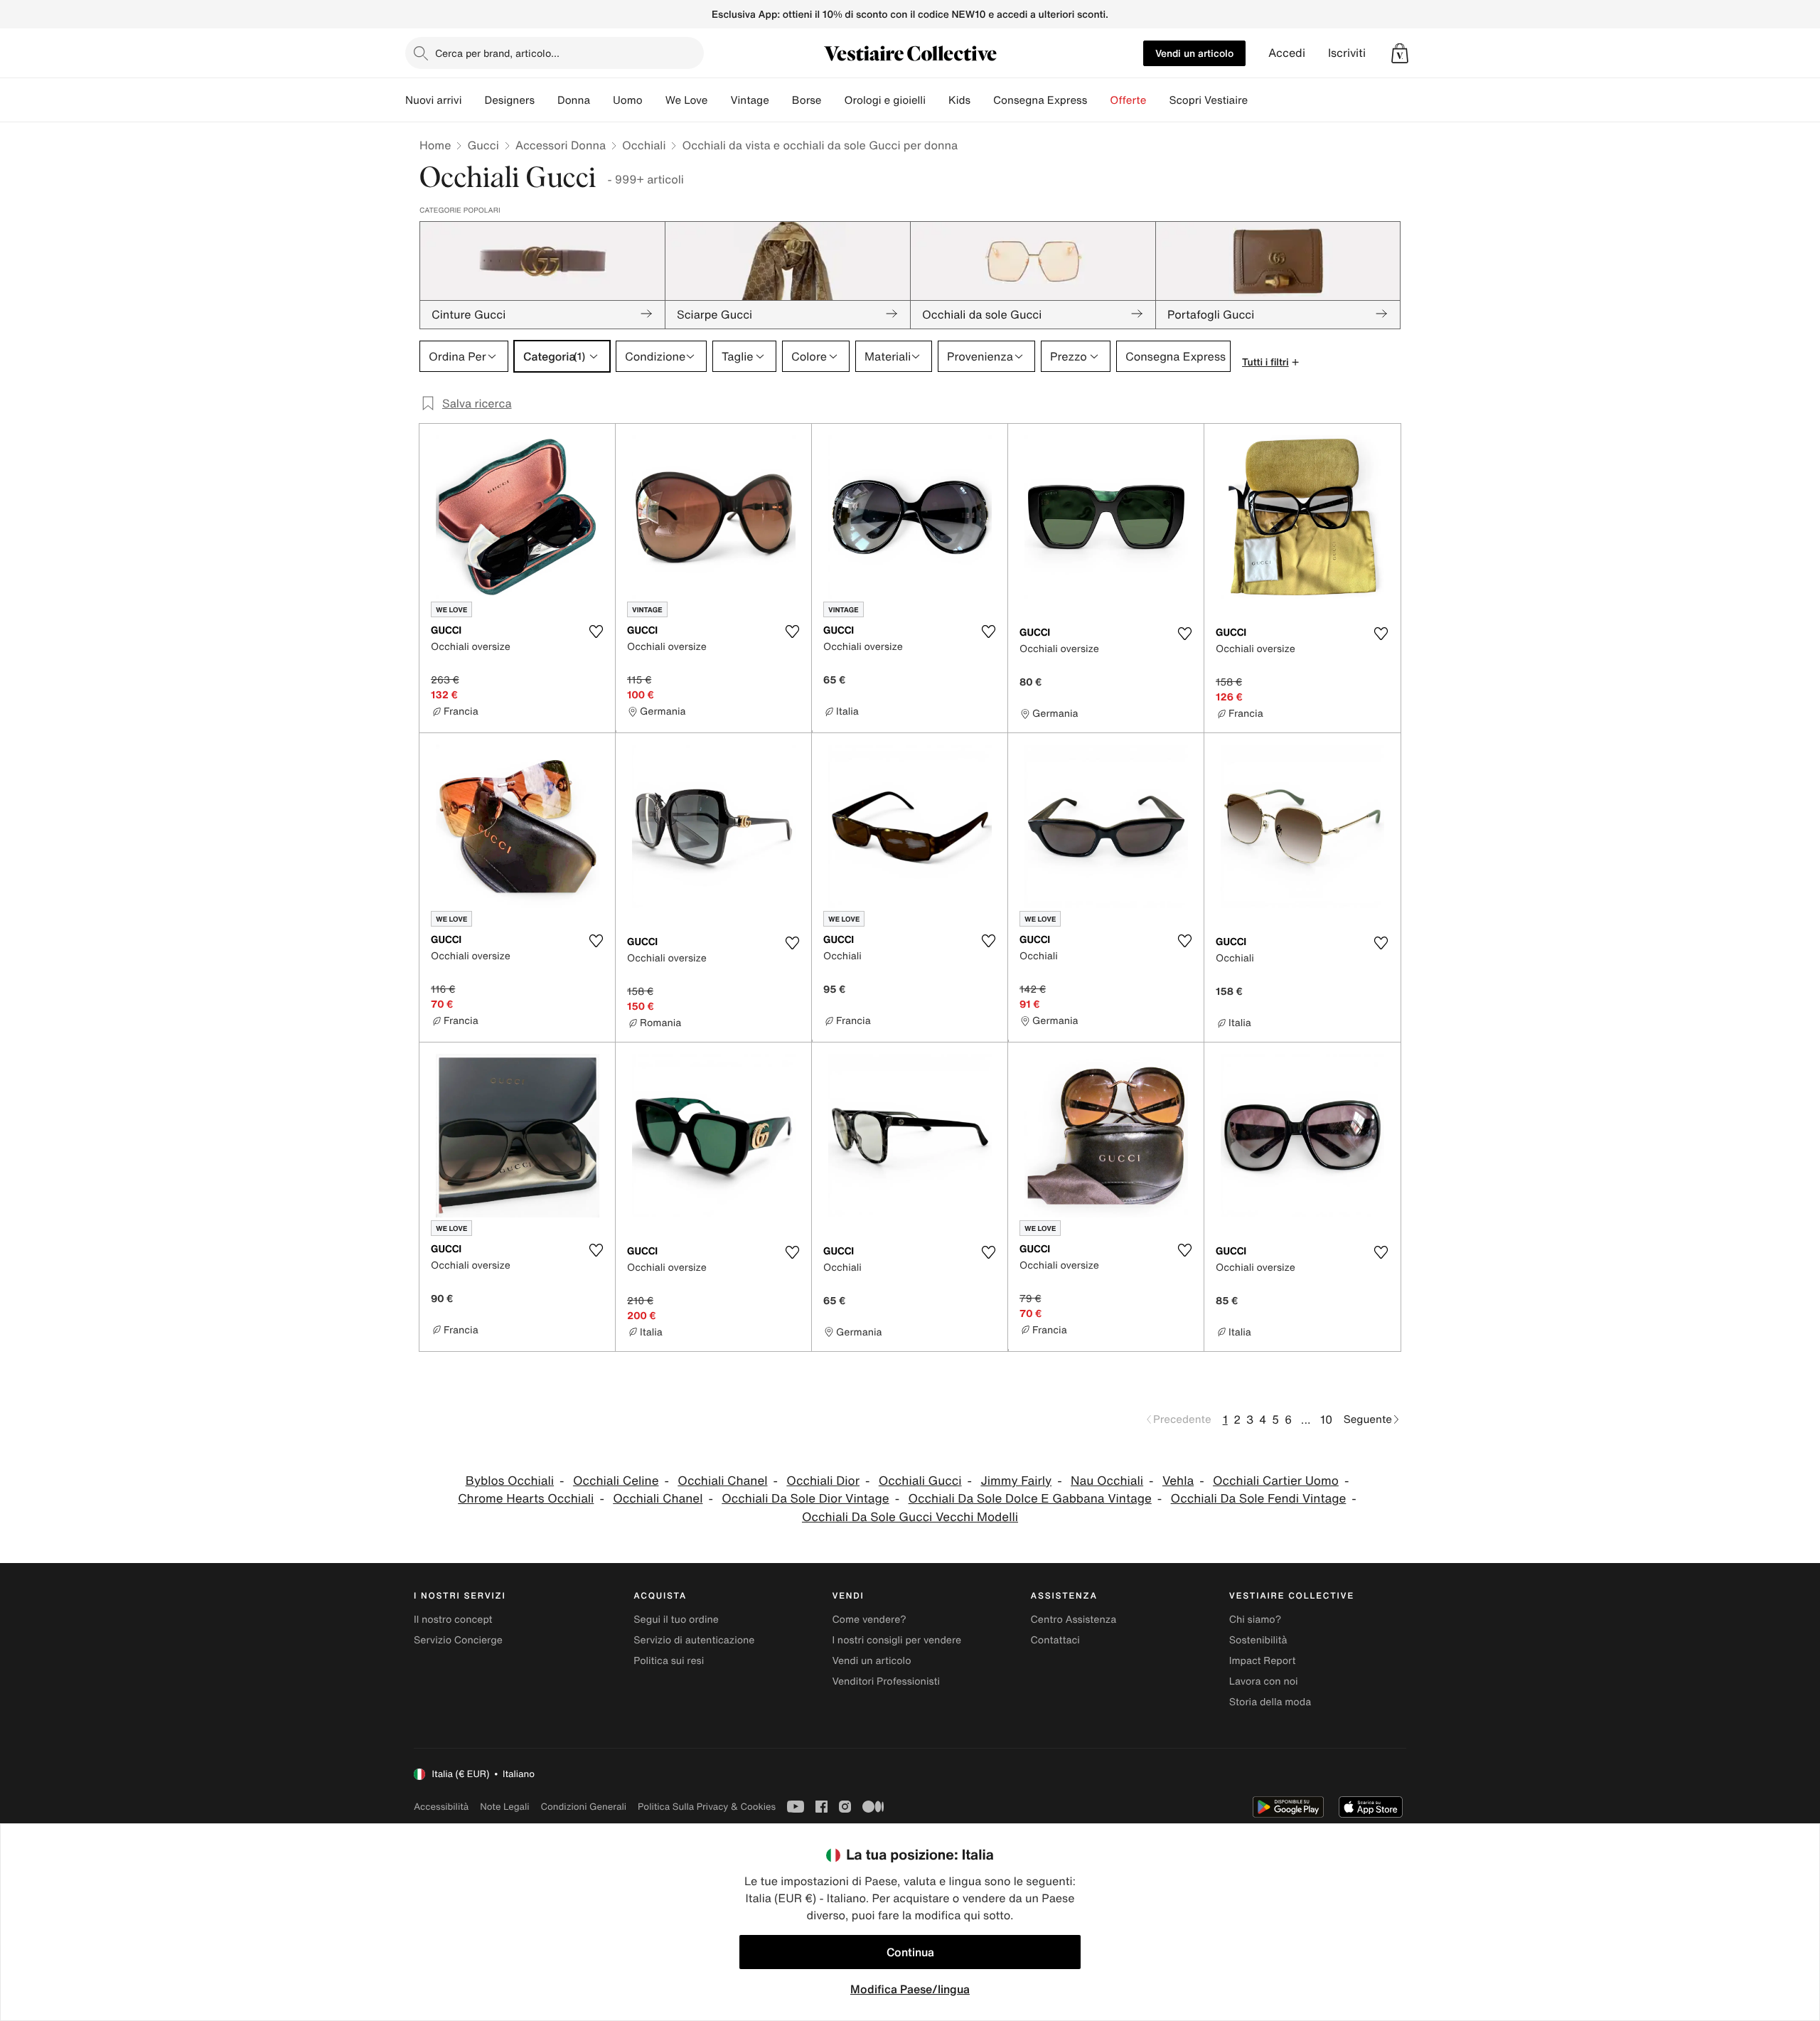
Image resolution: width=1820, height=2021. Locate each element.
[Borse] (833, 100)
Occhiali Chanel (722, 1481)
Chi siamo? (1255, 1620)
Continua (910, 1952)
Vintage (749, 100)
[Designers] (546, 100)
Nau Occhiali (1107, 1481)
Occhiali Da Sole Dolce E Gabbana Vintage (1030, 1499)
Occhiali (644, 145)
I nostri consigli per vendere (896, 1640)
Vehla (1178, 1481)
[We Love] (719, 100)
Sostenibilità (1258, 1640)
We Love (687, 100)
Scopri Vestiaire (1208, 100)
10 (1326, 1419)
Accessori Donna (561, 145)
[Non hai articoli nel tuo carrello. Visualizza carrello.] (1400, 53)
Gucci (483, 145)
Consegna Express (1040, 100)
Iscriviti (1347, 53)
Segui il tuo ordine (676, 1620)
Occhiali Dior (823, 1481)
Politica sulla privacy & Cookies (707, 1807)
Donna (574, 100)
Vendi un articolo (1194, 53)
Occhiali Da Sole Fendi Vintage (1259, 1499)
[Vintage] (781, 100)
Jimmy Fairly (1016, 1481)
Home (435, 145)
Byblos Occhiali (510, 1481)
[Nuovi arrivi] (473, 100)
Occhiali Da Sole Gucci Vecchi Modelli (910, 1517)
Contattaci (1055, 1640)
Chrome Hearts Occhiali (526, 1499)
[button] (1400, 53)
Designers (509, 100)
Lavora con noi (1264, 1681)
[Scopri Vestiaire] (1259, 100)
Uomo (628, 100)
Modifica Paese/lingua (910, 1989)
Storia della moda (1270, 1702)
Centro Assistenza (1074, 1620)
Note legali (504, 1807)
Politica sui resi (669, 1661)
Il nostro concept (453, 1620)
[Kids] (982, 100)
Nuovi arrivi (433, 100)
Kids (959, 100)
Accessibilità (441, 1807)
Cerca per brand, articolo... (497, 53)
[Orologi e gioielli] (937, 100)
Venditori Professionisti (886, 1681)
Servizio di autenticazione (694, 1640)
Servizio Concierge (458, 1640)
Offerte (1128, 100)
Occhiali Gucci (920, 1481)
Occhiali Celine (616, 1481)
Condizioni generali (584, 1807)
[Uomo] (654, 100)
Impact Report (1263, 1661)
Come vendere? (869, 1620)
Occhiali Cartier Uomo (1276, 1481)
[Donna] (601, 100)
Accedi (1287, 53)
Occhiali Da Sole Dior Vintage (805, 1499)
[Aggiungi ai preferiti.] (596, 631)
